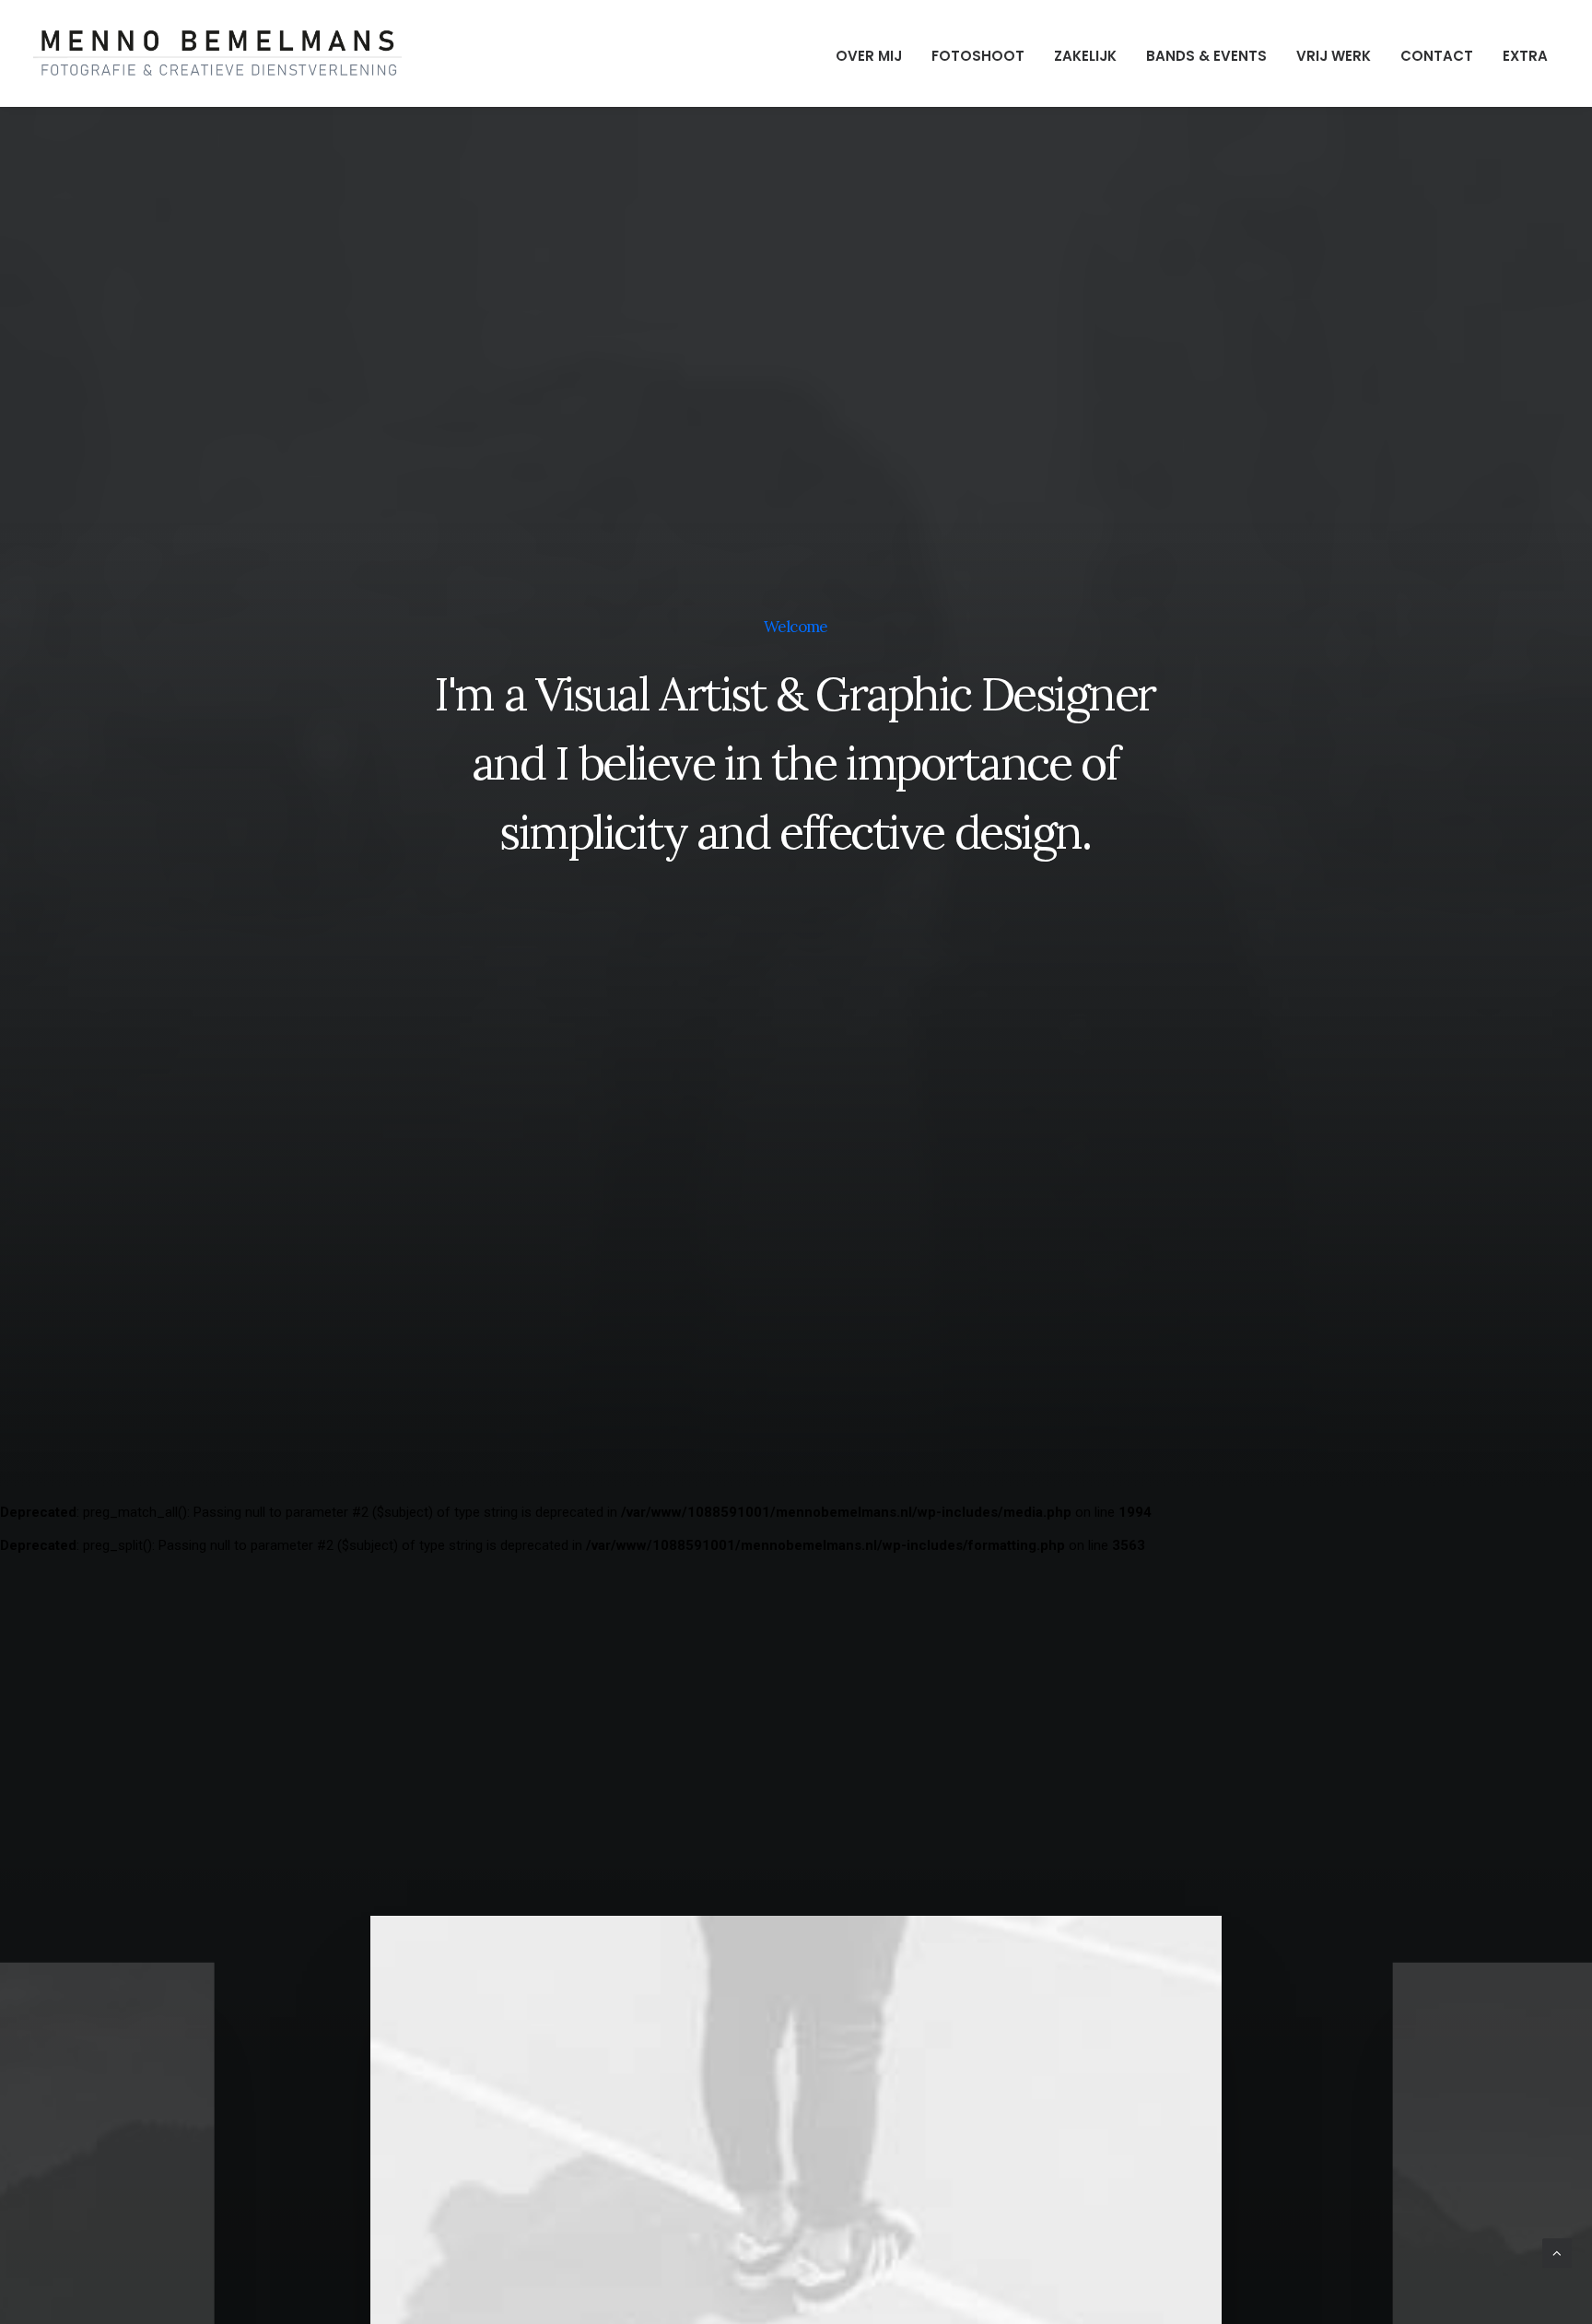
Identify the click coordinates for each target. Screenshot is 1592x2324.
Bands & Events (1206, 56)
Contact (1437, 56)
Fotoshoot (978, 56)
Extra (1525, 56)
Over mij (869, 56)
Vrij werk (1334, 56)
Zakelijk (1085, 56)
